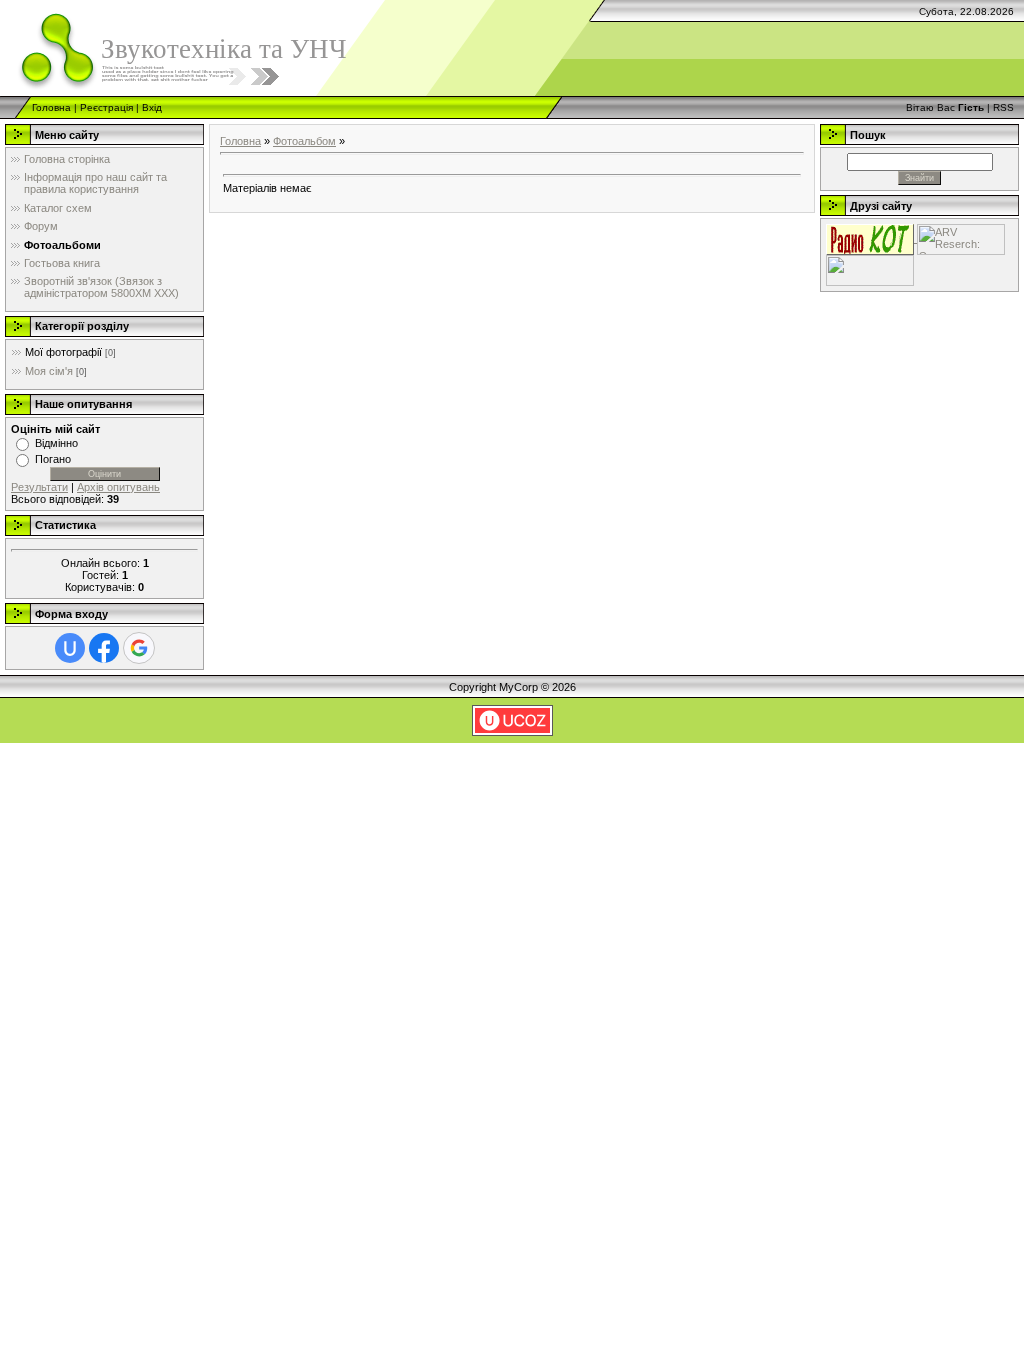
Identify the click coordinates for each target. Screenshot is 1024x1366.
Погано (53, 459)
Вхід (152, 107)
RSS (1003, 107)
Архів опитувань (118, 487)
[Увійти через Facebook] (104, 648)
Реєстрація (106, 107)
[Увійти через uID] (70, 648)
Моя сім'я (49, 371)
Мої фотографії (63, 352)
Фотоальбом (304, 141)
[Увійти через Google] (139, 648)
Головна (51, 107)
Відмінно (56, 443)
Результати (39, 487)
